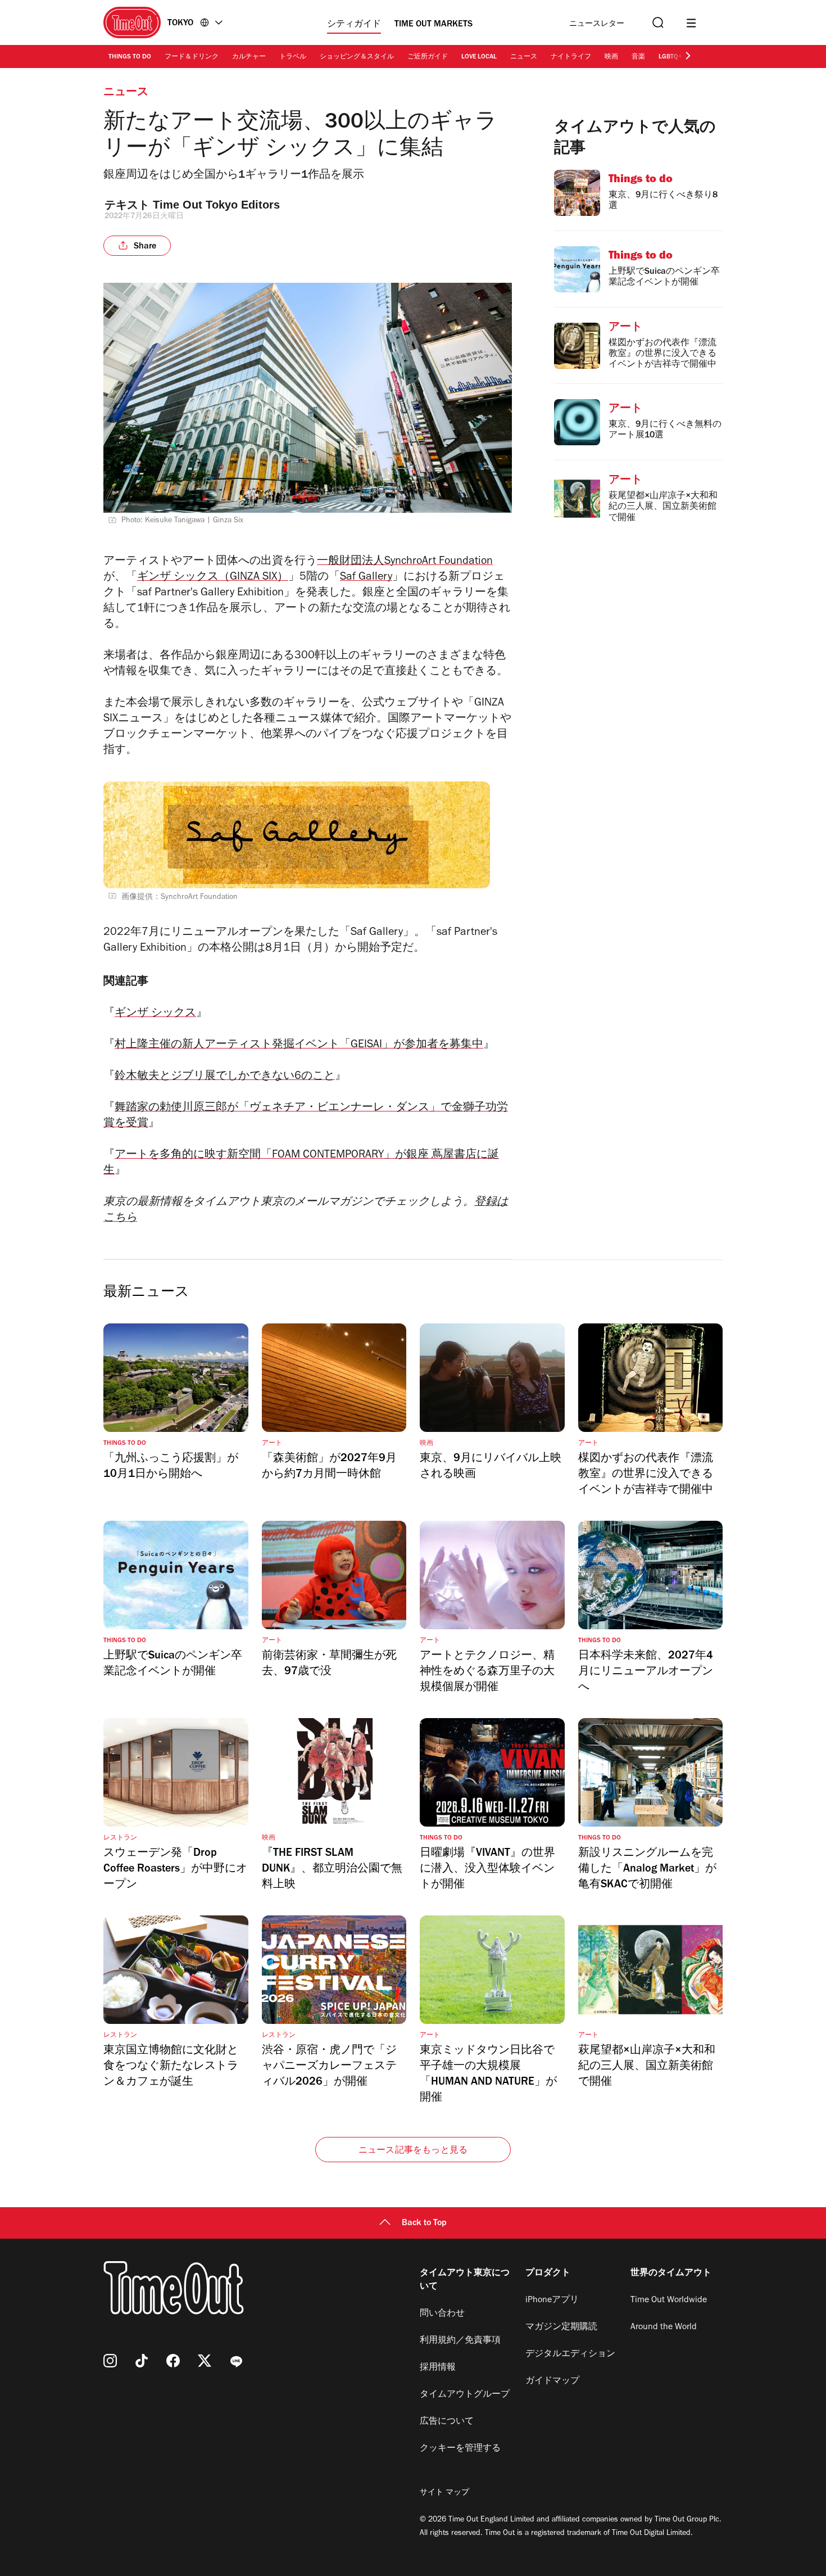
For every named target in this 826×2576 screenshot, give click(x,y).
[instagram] (110, 2361)
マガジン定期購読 (561, 2328)
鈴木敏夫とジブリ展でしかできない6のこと (225, 1077)
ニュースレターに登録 (597, 24)
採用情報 (438, 2368)
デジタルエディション (570, 2354)
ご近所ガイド (428, 57)
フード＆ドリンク (192, 57)
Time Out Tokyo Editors (216, 205)
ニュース (524, 57)
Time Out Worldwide (669, 2301)
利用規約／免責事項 (460, 2341)
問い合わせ (442, 2314)
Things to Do (130, 57)
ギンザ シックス (155, 1014)
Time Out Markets (434, 25)
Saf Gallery (366, 578)
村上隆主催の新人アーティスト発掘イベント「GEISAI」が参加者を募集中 (299, 1046)
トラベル (293, 57)
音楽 (638, 57)
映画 (611, 57)
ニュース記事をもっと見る (413, 2151)
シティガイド (354, 25)
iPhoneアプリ (552, 2301)
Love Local (479, 57)
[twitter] (205, 2361)
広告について (447, 2422)
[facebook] (173, 2361)
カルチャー (249, 57)
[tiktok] (142, 2361)
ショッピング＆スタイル (357, 57)
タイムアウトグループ (465, 2395)
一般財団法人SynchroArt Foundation (405, 562)
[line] (236, 2361)
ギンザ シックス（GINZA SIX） (213, 578)
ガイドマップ (552, 2381)
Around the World (664, 2328)
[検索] (657, 23)
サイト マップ (444, 2493)
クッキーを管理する (460, 2449)
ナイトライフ (571, 57)
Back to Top (424, 2224)
